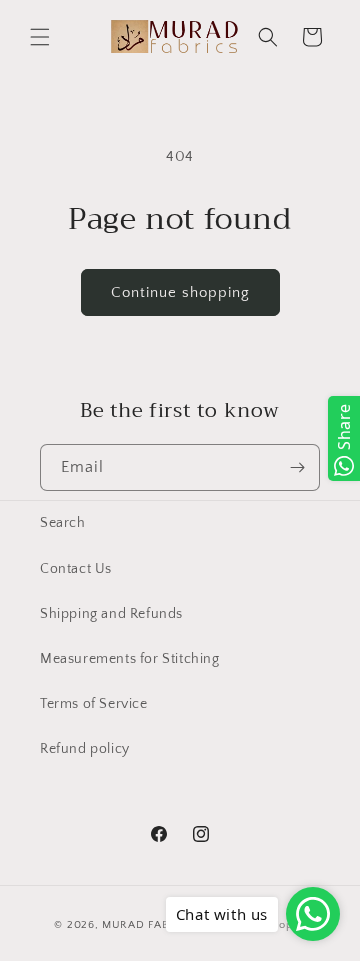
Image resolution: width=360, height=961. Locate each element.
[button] (40, 37)
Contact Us (76, 569)
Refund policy (85, 749)
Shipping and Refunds (111, 614)
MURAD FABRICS (148, 925)
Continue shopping (180, 292)
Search (63, 523)
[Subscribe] (297, 467)
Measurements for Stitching (130, 659)
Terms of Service (94, 704)
